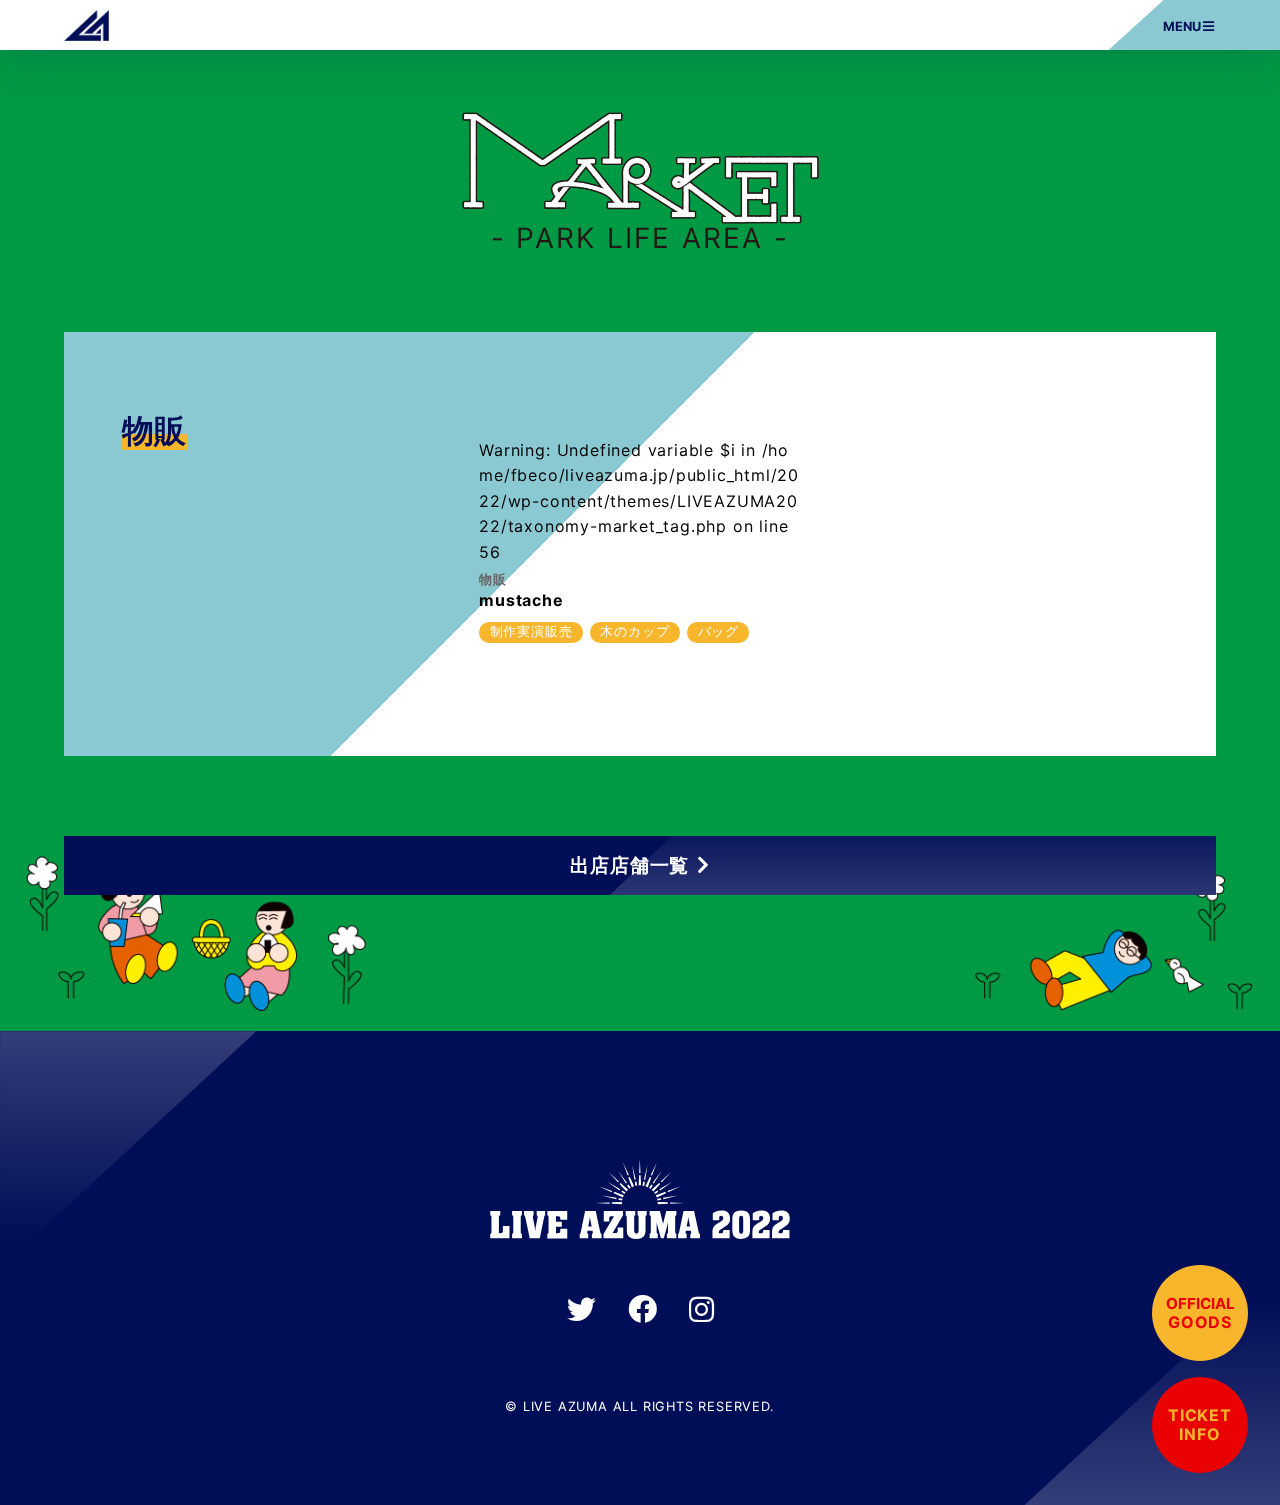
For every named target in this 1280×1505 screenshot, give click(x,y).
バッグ (718, 631)
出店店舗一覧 (629, 865)
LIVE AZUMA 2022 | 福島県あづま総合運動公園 (86, 25)
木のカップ (634, 631)
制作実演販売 (531, 631)
